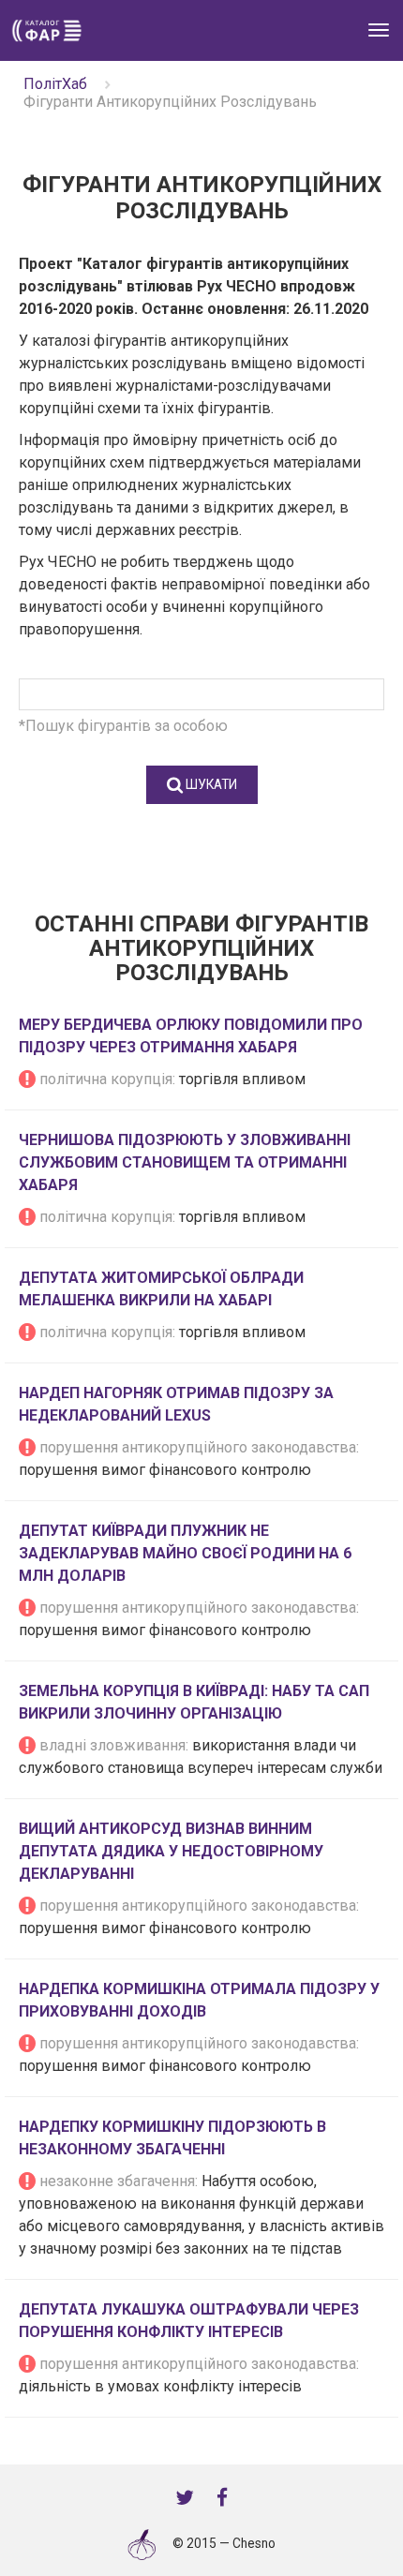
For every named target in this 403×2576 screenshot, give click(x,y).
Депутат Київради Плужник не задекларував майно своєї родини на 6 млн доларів (185, 1553)
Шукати (210, 784)
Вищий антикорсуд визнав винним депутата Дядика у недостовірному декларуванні (171, 1851)
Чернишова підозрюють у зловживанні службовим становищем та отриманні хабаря (185, 1162)
